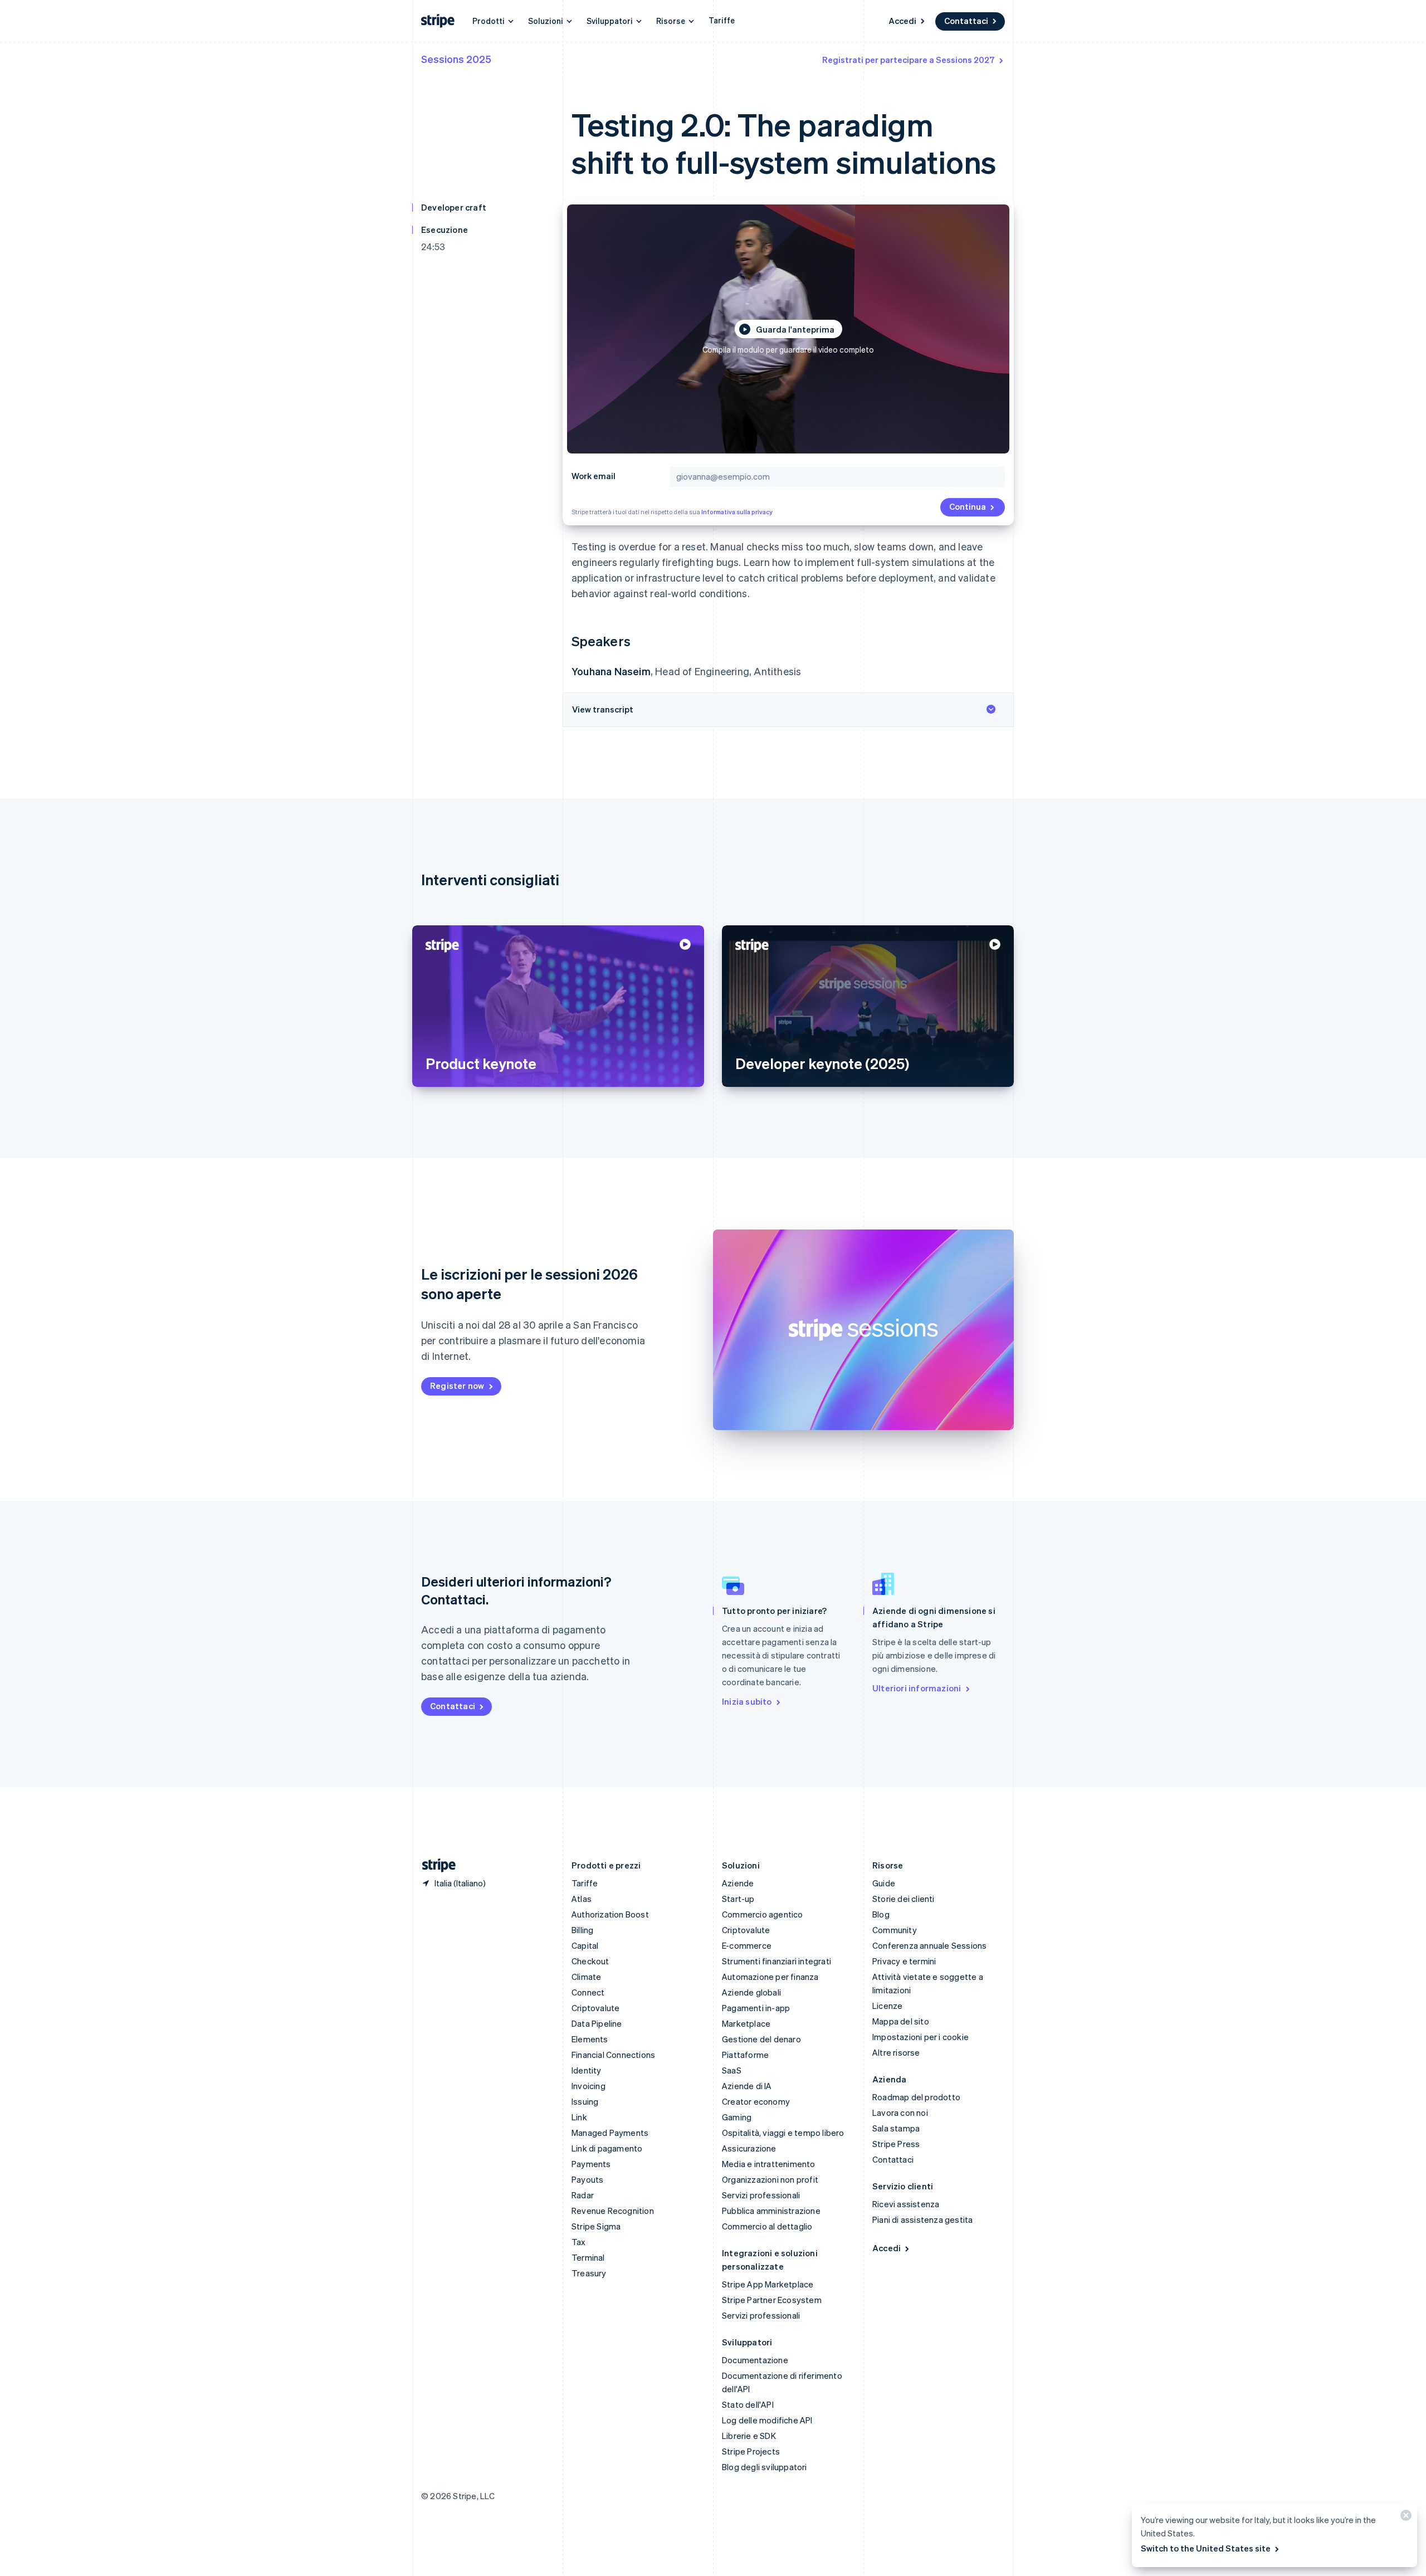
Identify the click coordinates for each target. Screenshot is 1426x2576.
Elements (590, 2039)
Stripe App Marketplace (768, 2284)
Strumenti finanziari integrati (777, 1961)
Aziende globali (751, 1992)
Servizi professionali (761, 2195)
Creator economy (756, 2101)
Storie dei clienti (904, 1899)
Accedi (902, 21)
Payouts (587, 2179)
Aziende (738, 1883)
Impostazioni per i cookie (920, 2037)
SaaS (732, 2070)
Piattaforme (745, 2055)
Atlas (582, 1899)
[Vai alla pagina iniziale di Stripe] (434, 1865)
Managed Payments (610, 2133)
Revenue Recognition (613, 2211)
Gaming (737, 2117)
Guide (884, 1883)
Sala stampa (896, 2128)
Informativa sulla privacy (737, 512)
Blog (881, 1914)
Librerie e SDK (749, 2436)
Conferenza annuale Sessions (929, 1945)
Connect (588, 1992)
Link (579, 2117)
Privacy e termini (904, 1961)
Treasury (589, 2273)
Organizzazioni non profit (770, 2179)
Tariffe (722, 20)
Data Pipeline (597, 2023)
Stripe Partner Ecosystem (772, 2300)
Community (895, 1930)
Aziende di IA (747, 2086)
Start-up (738, 1899)
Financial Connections (613, 2055)
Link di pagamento (607, 2148)
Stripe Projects (751, 2451)
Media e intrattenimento (769, 2164)
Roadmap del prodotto (916, 2097)
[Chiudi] (1404, 2518)
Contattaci (966, 21)
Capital (585, 1945)
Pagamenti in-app (756, 2008)
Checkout (590, 1961)
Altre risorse (896, 2052)
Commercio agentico (763, 1914)
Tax (579, 2242)
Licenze (887, 2006)
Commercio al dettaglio (767, 2226)
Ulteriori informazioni (917, 1688)
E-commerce (747, 1945)
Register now (457, 1385)
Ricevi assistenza (906, 2204)
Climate (586, 1977)
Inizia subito (747, 1701)
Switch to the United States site (1206, 2548)
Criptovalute (595, 2008)
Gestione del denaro (761, 2039)
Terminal (588, 2257)
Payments (591, 2164)
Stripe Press (896, 2144)
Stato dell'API (748, 2404)
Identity (587, 2070)
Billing (582, 1930)
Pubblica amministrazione (771, 2211)
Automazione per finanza (770, 1977)
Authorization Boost (610, 1914)
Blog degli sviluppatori (765, 2467)
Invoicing (589, 2086)
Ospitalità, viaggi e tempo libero (783, 2133)
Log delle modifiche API (767, 2420)
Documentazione (755, 2360)
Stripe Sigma (596, 2226)
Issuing (585, 2101)
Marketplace (746, 2023)
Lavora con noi (900, 2112)
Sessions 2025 (456, 59)
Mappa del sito (901, 2021)
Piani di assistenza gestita (922, 2219)
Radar (583, 2195)
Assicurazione (749, 2148)
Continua (968, 506)
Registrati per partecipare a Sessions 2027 (909, 60)
